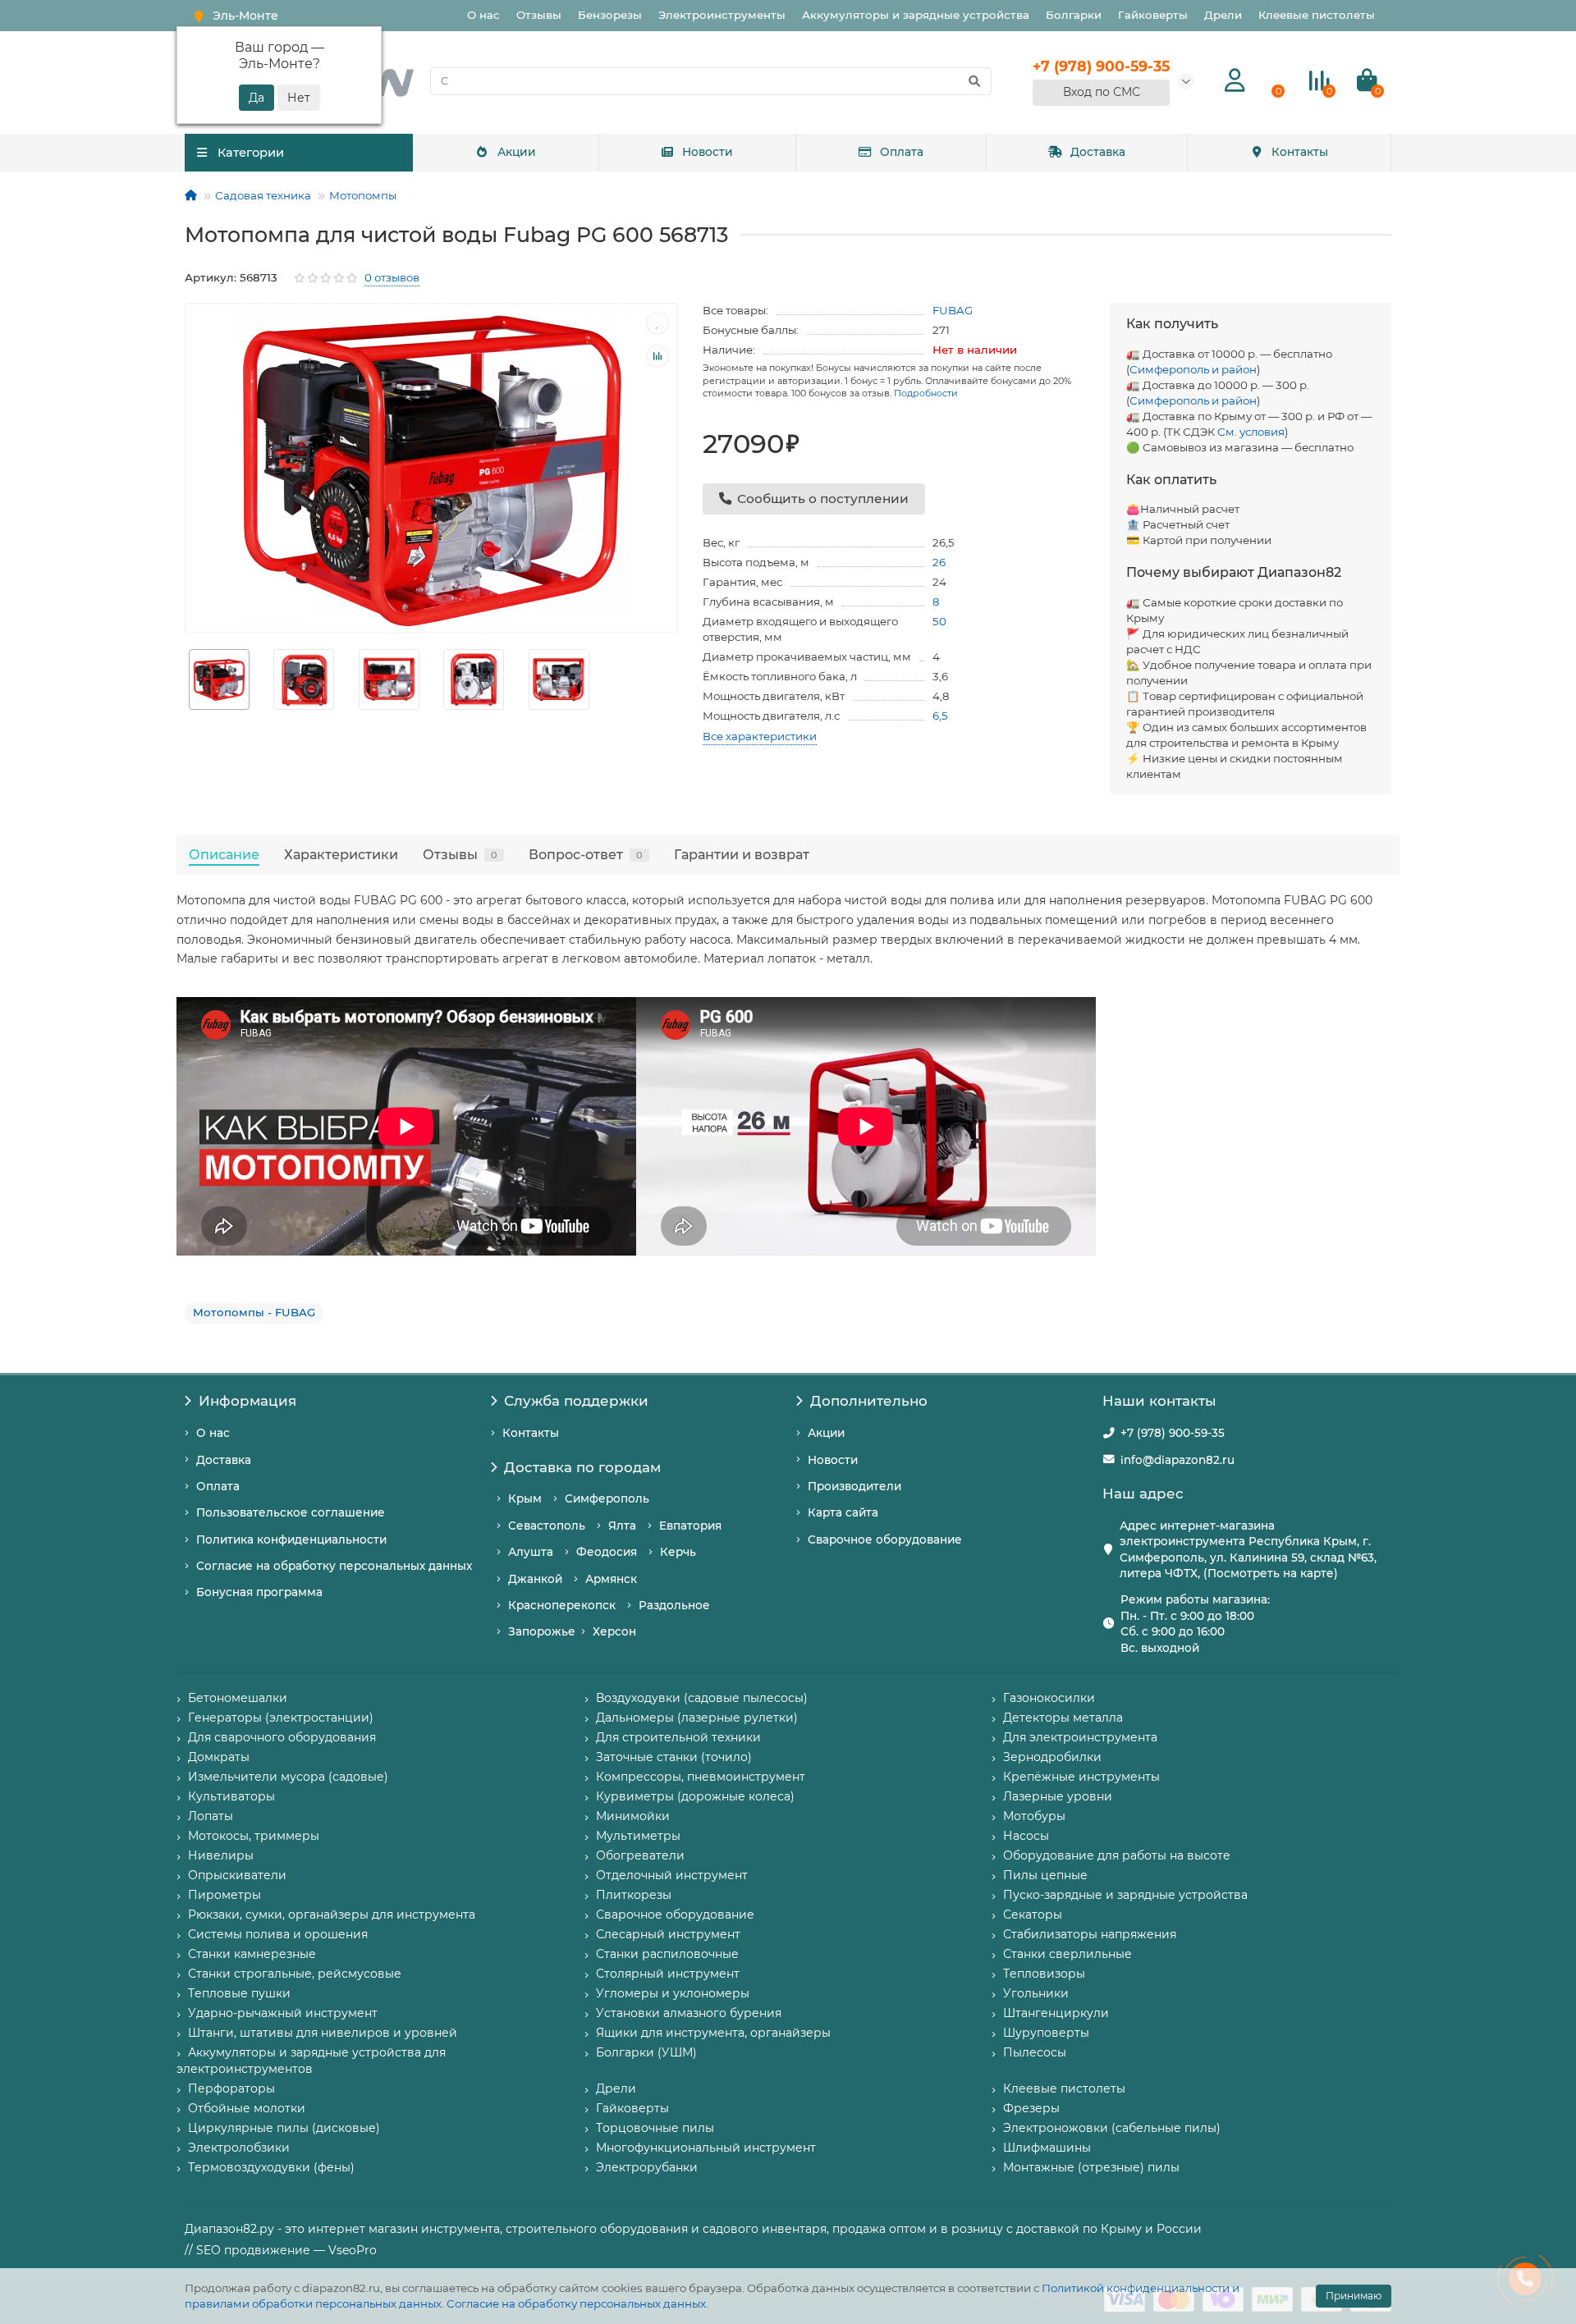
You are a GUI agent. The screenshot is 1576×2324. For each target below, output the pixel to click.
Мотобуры (1034, 1816)
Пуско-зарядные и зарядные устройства (1125, 1895)
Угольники (1036, 1993)
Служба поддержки (576, 1401)
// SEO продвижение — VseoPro (281, 2250)
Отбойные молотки (247, 2108)
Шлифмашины (1047, 2148)
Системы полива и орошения (278, 1934)
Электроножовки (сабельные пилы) (1112, 2128)
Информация (247, 1401)
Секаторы (1033, 1915)
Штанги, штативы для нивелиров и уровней (323, 2033)
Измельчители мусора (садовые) (288, 1777)
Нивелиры (221, 1855)
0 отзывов (392, 277)
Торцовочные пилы (655, 2128)
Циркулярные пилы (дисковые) (284, 2128)
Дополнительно (869, 1401)
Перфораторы (231, 2088)
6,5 (940, 716)
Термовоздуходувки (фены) (271, 2167)
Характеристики (341, 854)
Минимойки (633, 1816)
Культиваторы (231, 1796)
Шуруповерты (1046, 2033)
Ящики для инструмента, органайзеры (713, 2033)
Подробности (926, 393)
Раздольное (674, 1605)
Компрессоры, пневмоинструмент (701, 1777)
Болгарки (1074, 15)
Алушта (531, 1552)
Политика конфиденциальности (291, 1539)
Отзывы (539, 15)
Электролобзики (239, 2148)
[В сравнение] (657, 356)
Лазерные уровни (1058, 1796)
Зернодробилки (1052, 1757)
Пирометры (224, 1895)
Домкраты (219, 1757)
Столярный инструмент (668, 1974)
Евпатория (690, 1526)
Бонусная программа (259, 1592)
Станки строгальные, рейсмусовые (295, 1974)
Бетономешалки (238, 1698)
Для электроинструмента (1080, 1737)
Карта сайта (843, 1512)
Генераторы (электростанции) (281, 1718)
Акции (517, 152)
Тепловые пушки (239, 1993)
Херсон (614, 1631)
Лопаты (211, 1816)
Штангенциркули (1056, 2013)
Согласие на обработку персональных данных (576, 2303)
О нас (483, 15)
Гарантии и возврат (742, 854)
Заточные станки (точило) (674, 1757)
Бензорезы (610, 15)
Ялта (622, 1526)
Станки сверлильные (1067, 1954)
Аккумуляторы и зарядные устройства (916, 15)
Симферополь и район (1193, 369)
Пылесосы (1035, 2052)
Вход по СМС (1102, 92)
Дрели (1223, 15)
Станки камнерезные (252, 1954)
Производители (854, 1486)
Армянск (611, 1579)
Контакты (1300, 152)
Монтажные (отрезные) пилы (1091, 2167)
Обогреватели (640, 1855)
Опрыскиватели (237, 1875)
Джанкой (535, 1579)
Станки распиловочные (667, 1954)
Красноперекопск (562, 1605)
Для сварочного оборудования (282, 1737)
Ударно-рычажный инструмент (283, 2013)
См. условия (1251, 432)
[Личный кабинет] (1235, 81)
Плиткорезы (634, 1895)
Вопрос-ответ (586, 854)
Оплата (902, 152)
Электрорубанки (647, 2167)
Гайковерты (1153, 15)
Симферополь (607, 1498)
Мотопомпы (363, 195)
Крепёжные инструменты (1081, 1777)
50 (939, 621)
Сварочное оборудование (885, 1539)
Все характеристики (760, 736)
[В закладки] (657, 323)
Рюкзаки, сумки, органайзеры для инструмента (332, 1915)
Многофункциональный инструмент (706, 2148)
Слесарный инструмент (668, 1934)
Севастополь (547, 1526)
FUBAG (953, 310)
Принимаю (1354, 2296)
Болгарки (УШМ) (646, 2052)
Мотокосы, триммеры (254, 1836)
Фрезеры (1031, 2108)
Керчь (678, 1552)
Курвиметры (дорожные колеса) (695, 1796)
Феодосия (607, 1552)
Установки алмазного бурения (689, 2013)
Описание (224, 854)
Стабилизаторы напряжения (1090, 1934)
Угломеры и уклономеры (673, 1993)
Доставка (1098, 152)
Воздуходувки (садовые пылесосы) (702, 1698)
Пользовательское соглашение (291, 1512)
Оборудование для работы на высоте (1117, 1855)
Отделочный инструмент (672, 1875)
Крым (525, 1498)
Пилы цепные (1045, 1875)
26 (939, 562)
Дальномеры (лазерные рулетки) (697, 1718)
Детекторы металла (1063, 1718)
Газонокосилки (1049, 1698)
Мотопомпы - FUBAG (254, 1312)
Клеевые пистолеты (1317, 15)
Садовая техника (263, 195)
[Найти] (974, 81)
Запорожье (542, 1631)
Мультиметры (638, 1836)
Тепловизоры (1044, 1974)
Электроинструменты (722, 15)
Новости (708, 152)
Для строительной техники (678, 1737)
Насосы (1026, 1836)
